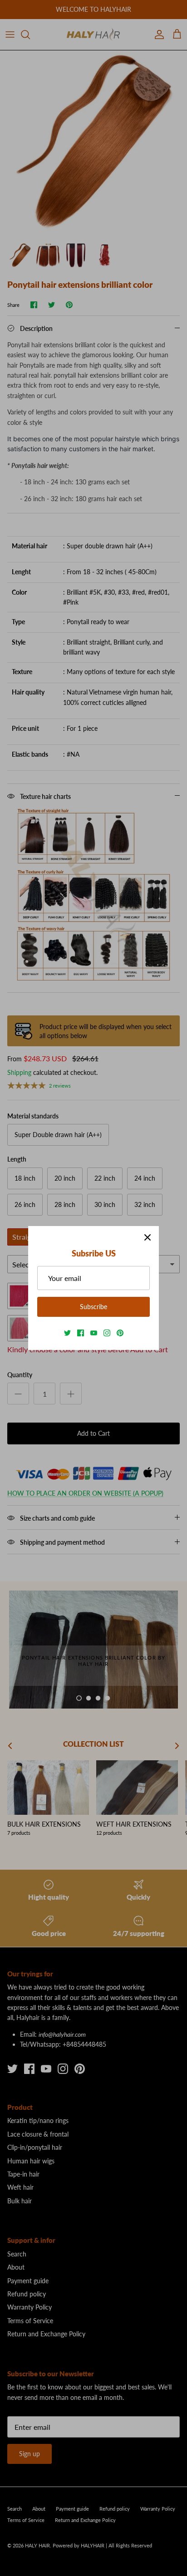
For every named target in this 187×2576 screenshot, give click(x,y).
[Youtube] (94, 1333)
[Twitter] (67, 1333)
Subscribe (93, 1307)
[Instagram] (107, 1333)
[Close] (148, 1237)
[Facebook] (81, 1333)
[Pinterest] (120, 1333)
